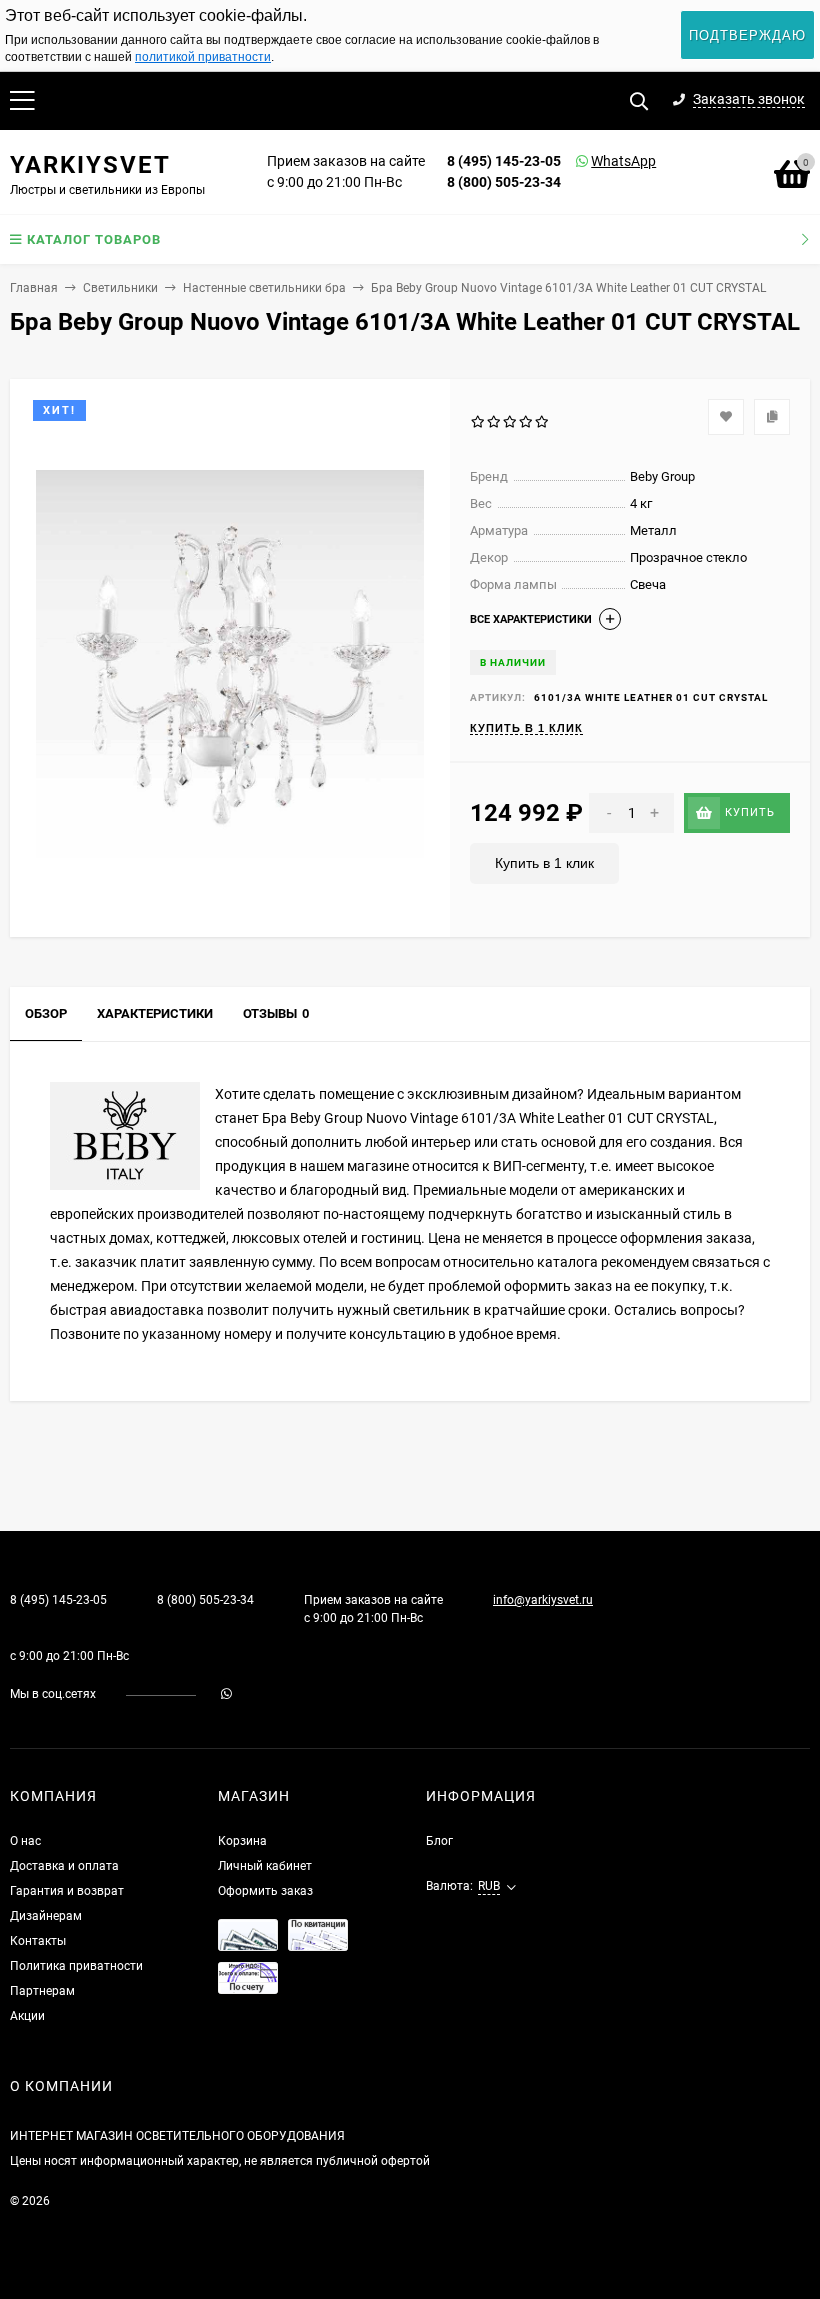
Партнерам (42, 1991)
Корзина (242, 1841)
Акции (27, 2016)
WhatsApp (598, 161)
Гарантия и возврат (67, 1891)
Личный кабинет (265, 1866)
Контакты (38, 1941)
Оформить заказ (265, 1891)
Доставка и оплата (64, 1866)
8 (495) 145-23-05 (504, 161)
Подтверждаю (747, 35)
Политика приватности (76, 1966)
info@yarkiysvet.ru (543, 1600)
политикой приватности (203, 57)
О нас (25, 1841)
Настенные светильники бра (264, 288)
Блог (439, 1841)
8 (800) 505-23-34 (504, 182)
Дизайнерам (46, 1916)
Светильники (120, 288)
